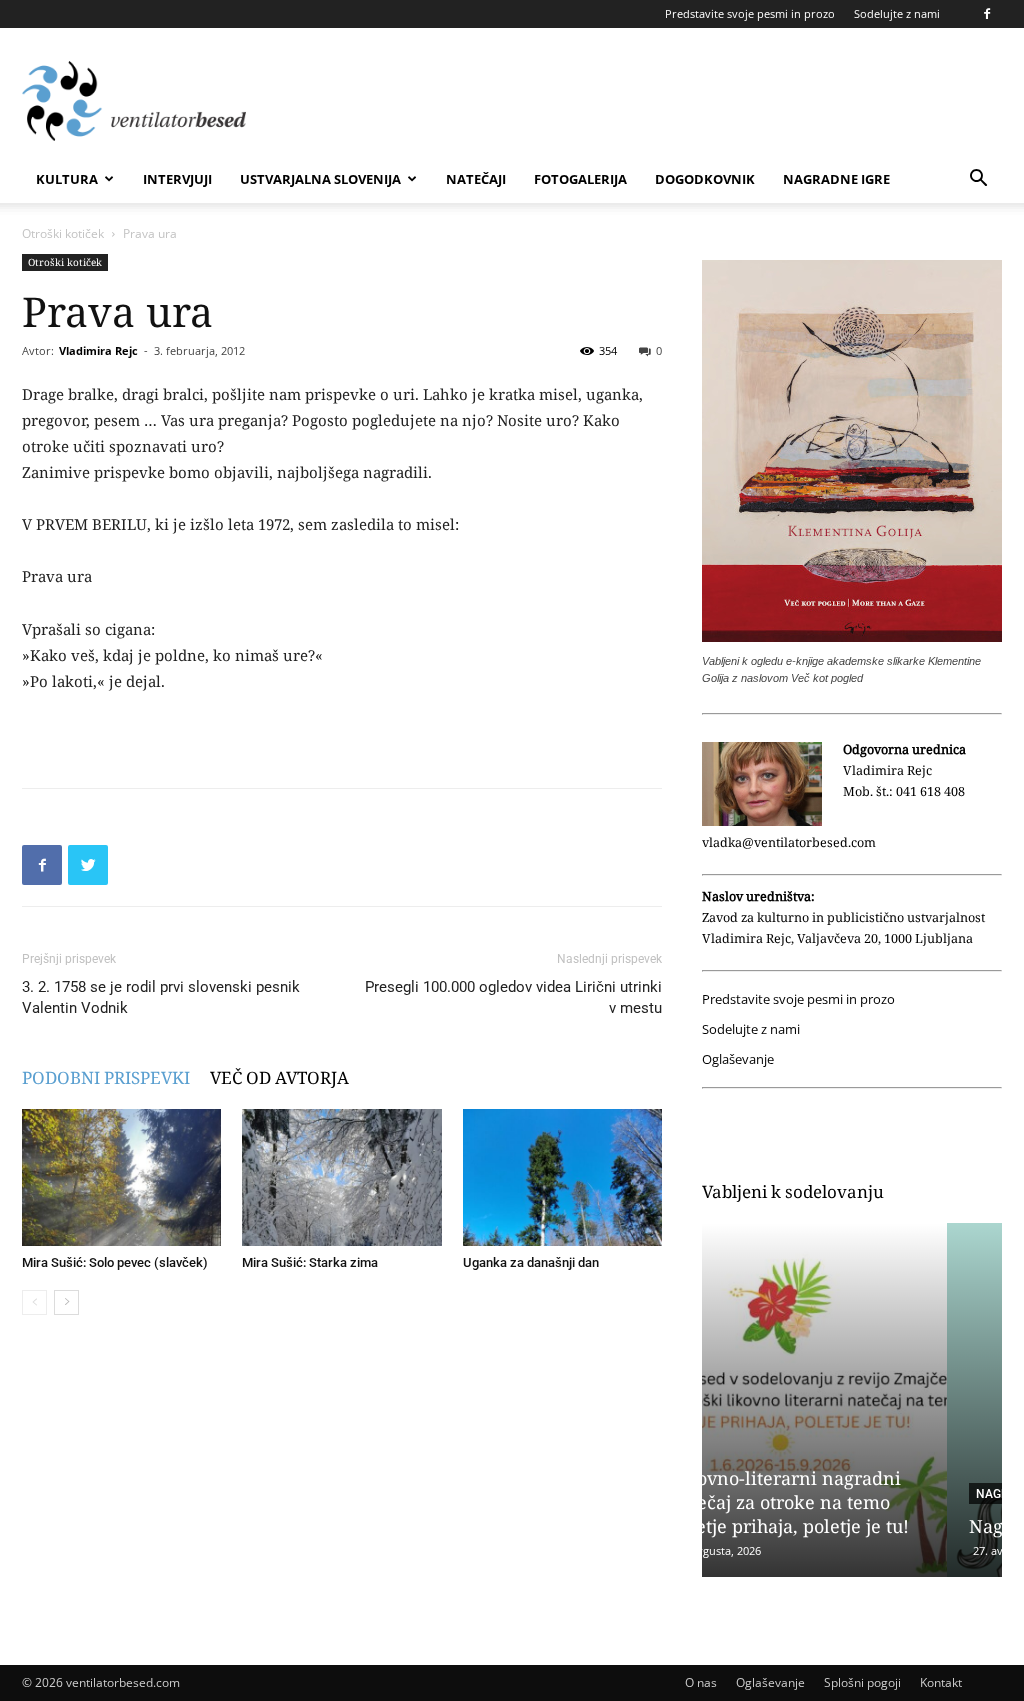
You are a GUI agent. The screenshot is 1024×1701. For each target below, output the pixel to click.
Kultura (67, 179)
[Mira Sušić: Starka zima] (341, 1177)
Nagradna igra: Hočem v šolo (848, 1526)
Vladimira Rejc (98, 350)
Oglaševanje (738, 1059)
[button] (978, 180)
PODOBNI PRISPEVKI (106, 1077)
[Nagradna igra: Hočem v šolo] (852, 1400)
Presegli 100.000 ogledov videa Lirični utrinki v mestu (513, 997)
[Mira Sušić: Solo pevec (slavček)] (121, 1177)
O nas (701, 1682)
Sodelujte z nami (897, 13)
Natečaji (476, 179)
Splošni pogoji (862, 1682)
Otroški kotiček (63, 233)
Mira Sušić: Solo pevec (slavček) (115, 1262)
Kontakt (941, 1682)
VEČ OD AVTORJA (279, 1077)
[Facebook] (987, 14)
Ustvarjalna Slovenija (320, 179)
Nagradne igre (836, 179)
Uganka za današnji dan (531, 1262)
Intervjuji (177, 179)
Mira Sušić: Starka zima (310, 1262)
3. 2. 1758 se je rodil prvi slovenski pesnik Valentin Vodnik (161, 997)
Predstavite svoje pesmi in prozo (750, 13)
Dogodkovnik (705, 179)
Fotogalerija (580, 179)
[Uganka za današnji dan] (562, 1177)
